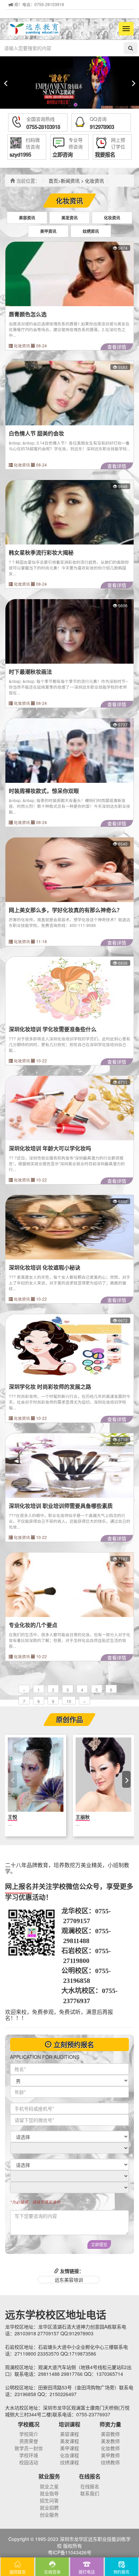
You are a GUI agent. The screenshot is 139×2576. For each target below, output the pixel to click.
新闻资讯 (70, 181)
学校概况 (29, 2424)
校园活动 (29, 2462)
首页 (53, 181)
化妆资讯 (94, 181)
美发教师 (110, 2441)
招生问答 (49, 2500)
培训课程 (69, 2424)
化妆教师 (110, 2448)
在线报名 (90, 2476)
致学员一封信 (29, 2448)
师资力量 (110, 2424)
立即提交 (99, 2244)
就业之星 (49, 2486)
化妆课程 (69, 2455)
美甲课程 (69, 2448)
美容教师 (110, 2434)
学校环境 (29, 2455)
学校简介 (29, 2434)
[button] (63, 105)
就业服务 (49, 2476)
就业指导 (49, 2493)
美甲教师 (110, 2455)
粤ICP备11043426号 (70, 2552)
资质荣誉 (29, 2441)
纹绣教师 (110, 2462)
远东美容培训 (69, 2280)
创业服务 (49, 2515)
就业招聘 (49, 2507)
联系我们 (90, 2493)
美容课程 (69, 2434)
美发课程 (69, 2441)
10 (69, 1701)
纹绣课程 (69, 2462)
